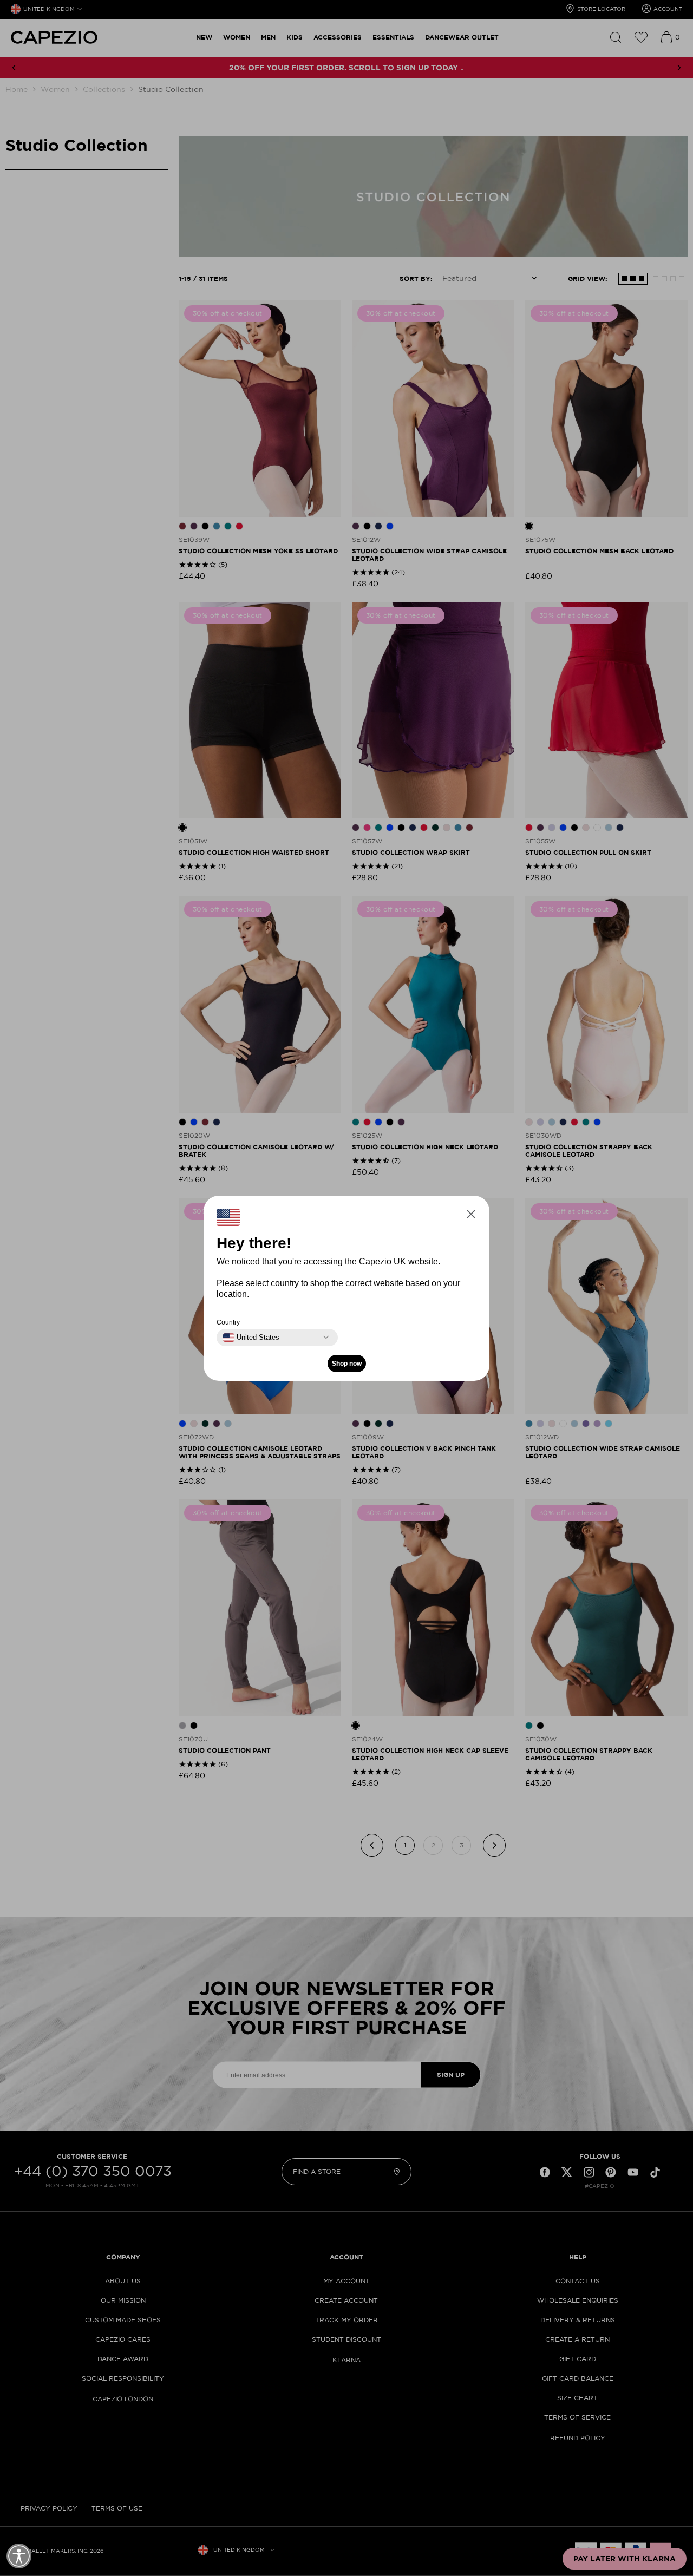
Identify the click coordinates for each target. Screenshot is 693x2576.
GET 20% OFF (241, 1341)
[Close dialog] (548, 1152)
